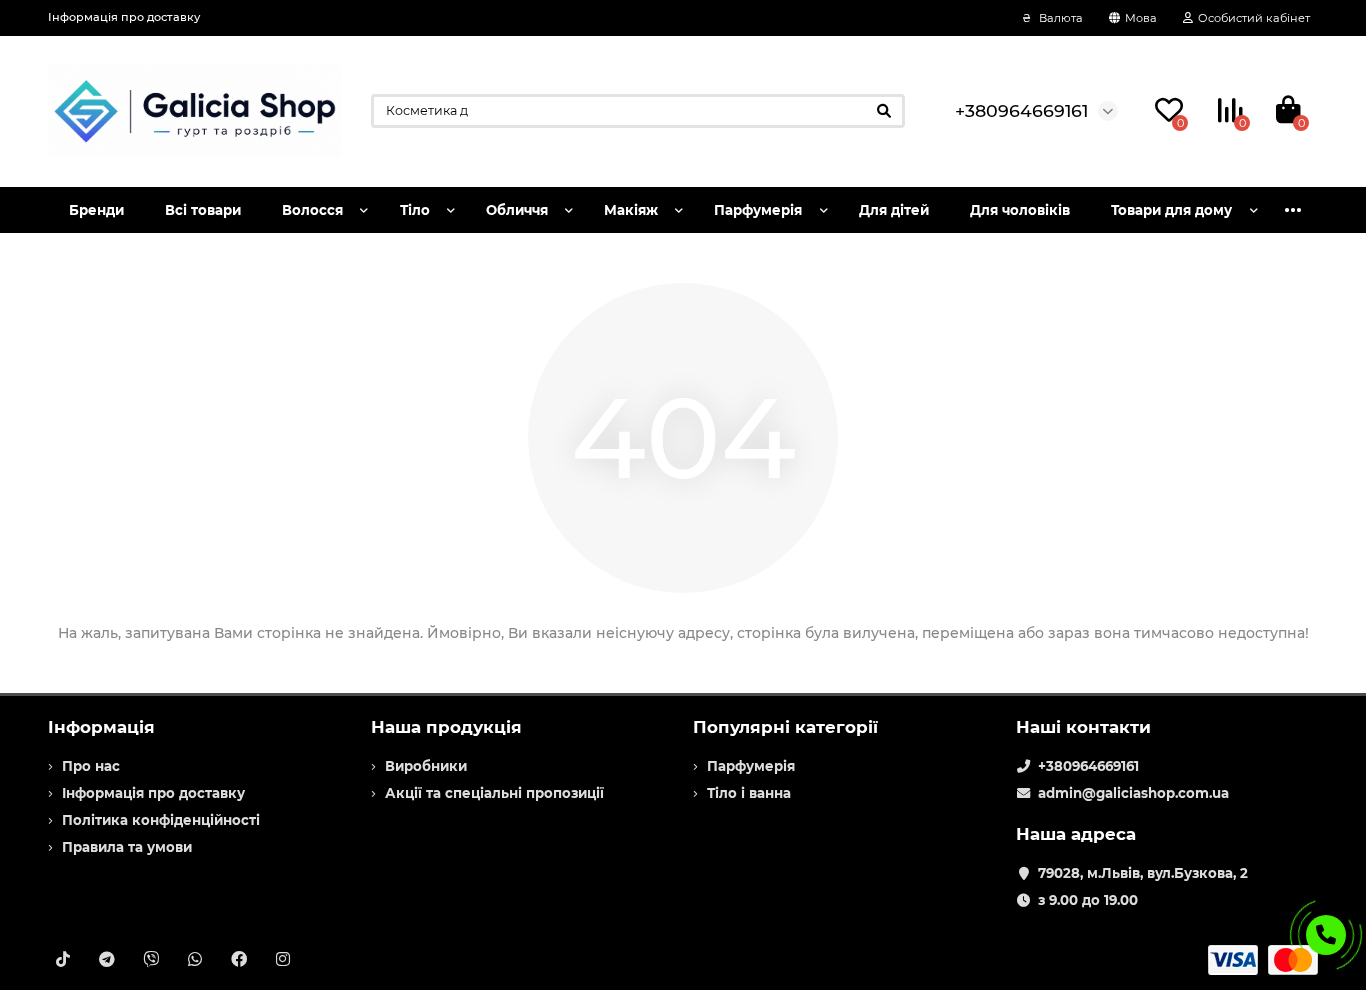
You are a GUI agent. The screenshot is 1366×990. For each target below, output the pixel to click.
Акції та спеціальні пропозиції (494, 793)
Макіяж (631, 210)
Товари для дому (1171, 210)
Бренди (96, 210)
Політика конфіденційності (161, 820)
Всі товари (203, 210)
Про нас (91, 766)
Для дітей (894, 210)
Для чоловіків (1020, 210)
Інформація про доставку (124, 17)
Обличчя (517, 210)
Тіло (415, 210)
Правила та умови (127, 847)
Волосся (312, 210)
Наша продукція (446, 727)
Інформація (101, 727)
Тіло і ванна (749, 793)
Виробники (426, 766)
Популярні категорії (785, 727)
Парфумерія (758, 210)
